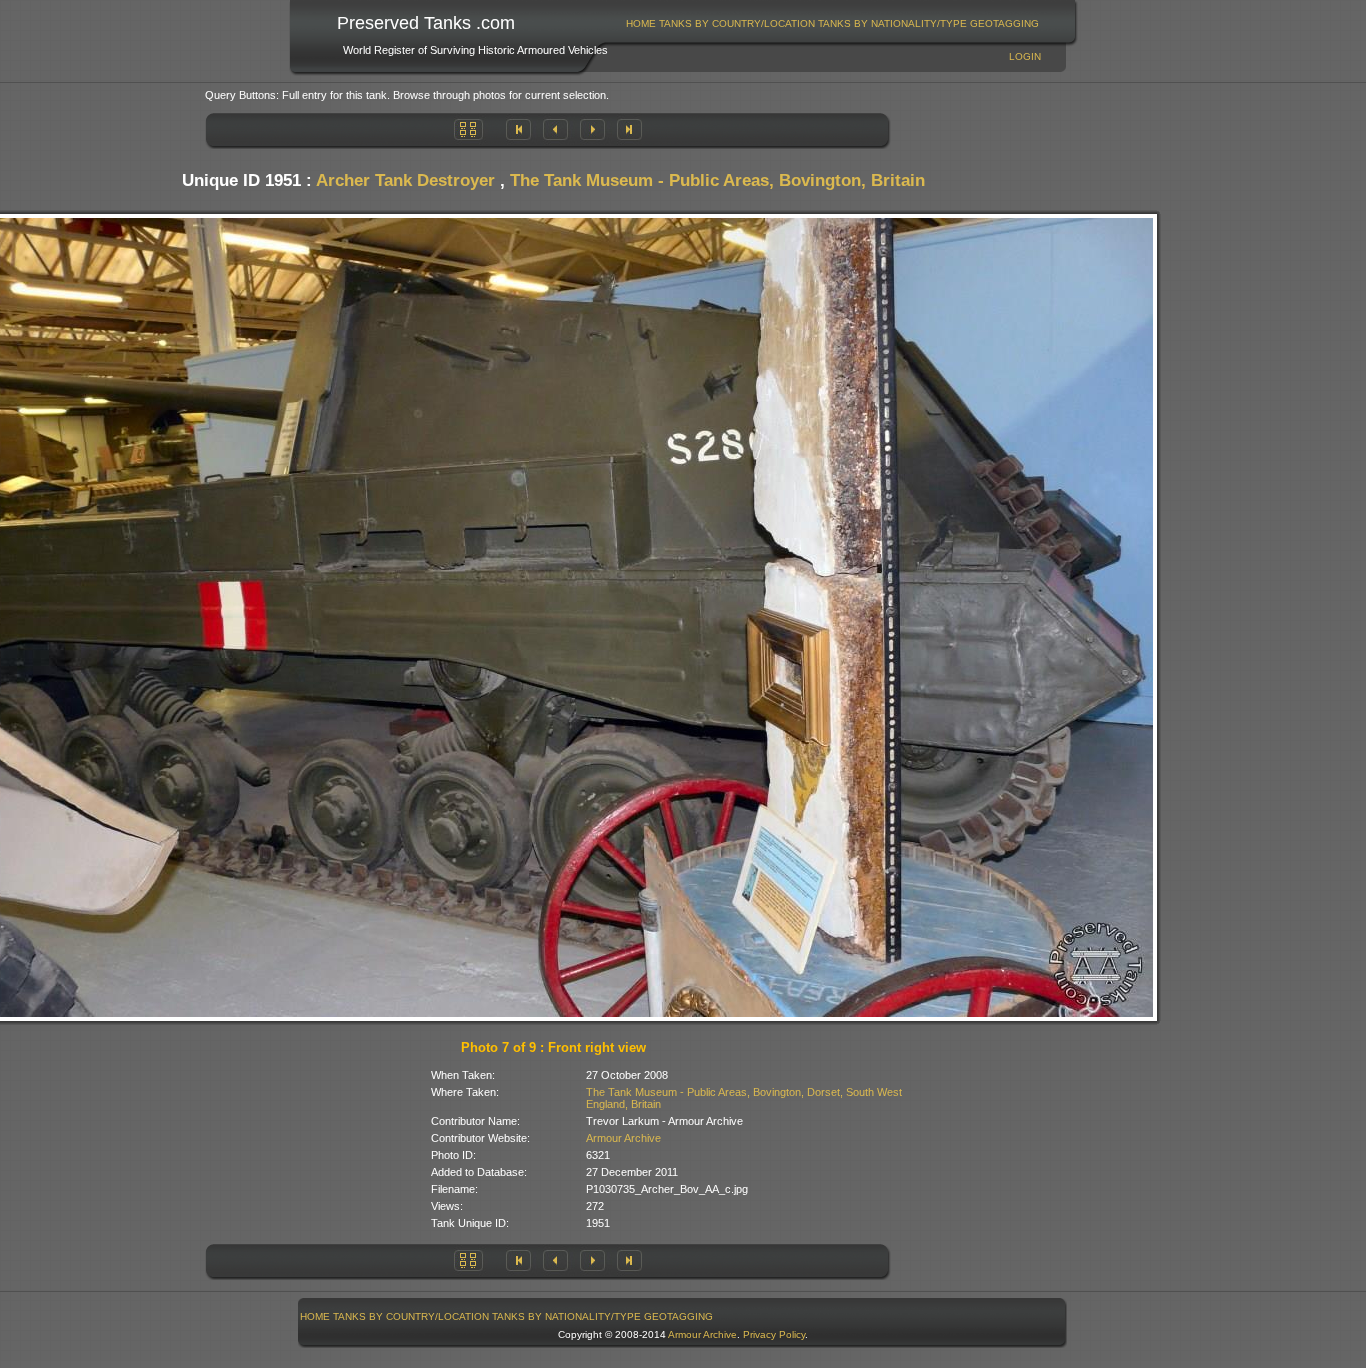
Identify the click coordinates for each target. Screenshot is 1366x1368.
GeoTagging (1004, 23)
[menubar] (833, 23)
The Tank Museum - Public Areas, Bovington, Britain (717, 180)
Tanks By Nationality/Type (892, 23)
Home (641, 23)
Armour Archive (623, 1138)
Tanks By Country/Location (737, 23)
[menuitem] (641, 23)
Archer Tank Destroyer (405, 180)
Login (1025, 56)
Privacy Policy (774, 1334)
